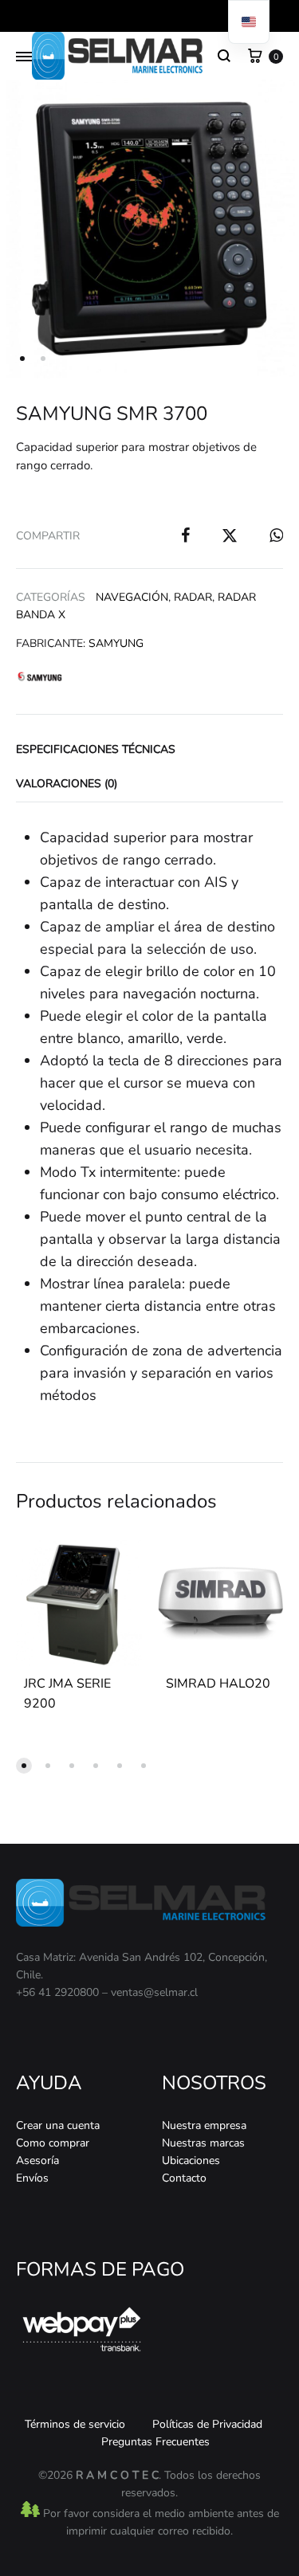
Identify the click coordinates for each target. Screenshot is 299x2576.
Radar (193, 597)
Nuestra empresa (204, 2125)
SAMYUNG (116, 643)
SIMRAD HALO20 (218, 1684)
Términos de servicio (75, 2424)
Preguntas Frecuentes (155, 2442)
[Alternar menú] (24, 57)
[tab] (149, 748)
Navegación (132, 597)
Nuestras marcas (203, 2143)
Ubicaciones (191, 2160)
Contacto (184, 2178)
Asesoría (37, 2160)
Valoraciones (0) (67, 784)
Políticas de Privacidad (207, 2424)
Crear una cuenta (58, 2125)
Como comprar (53, 2143)
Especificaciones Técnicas (96, 749)
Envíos (32, 2178)
